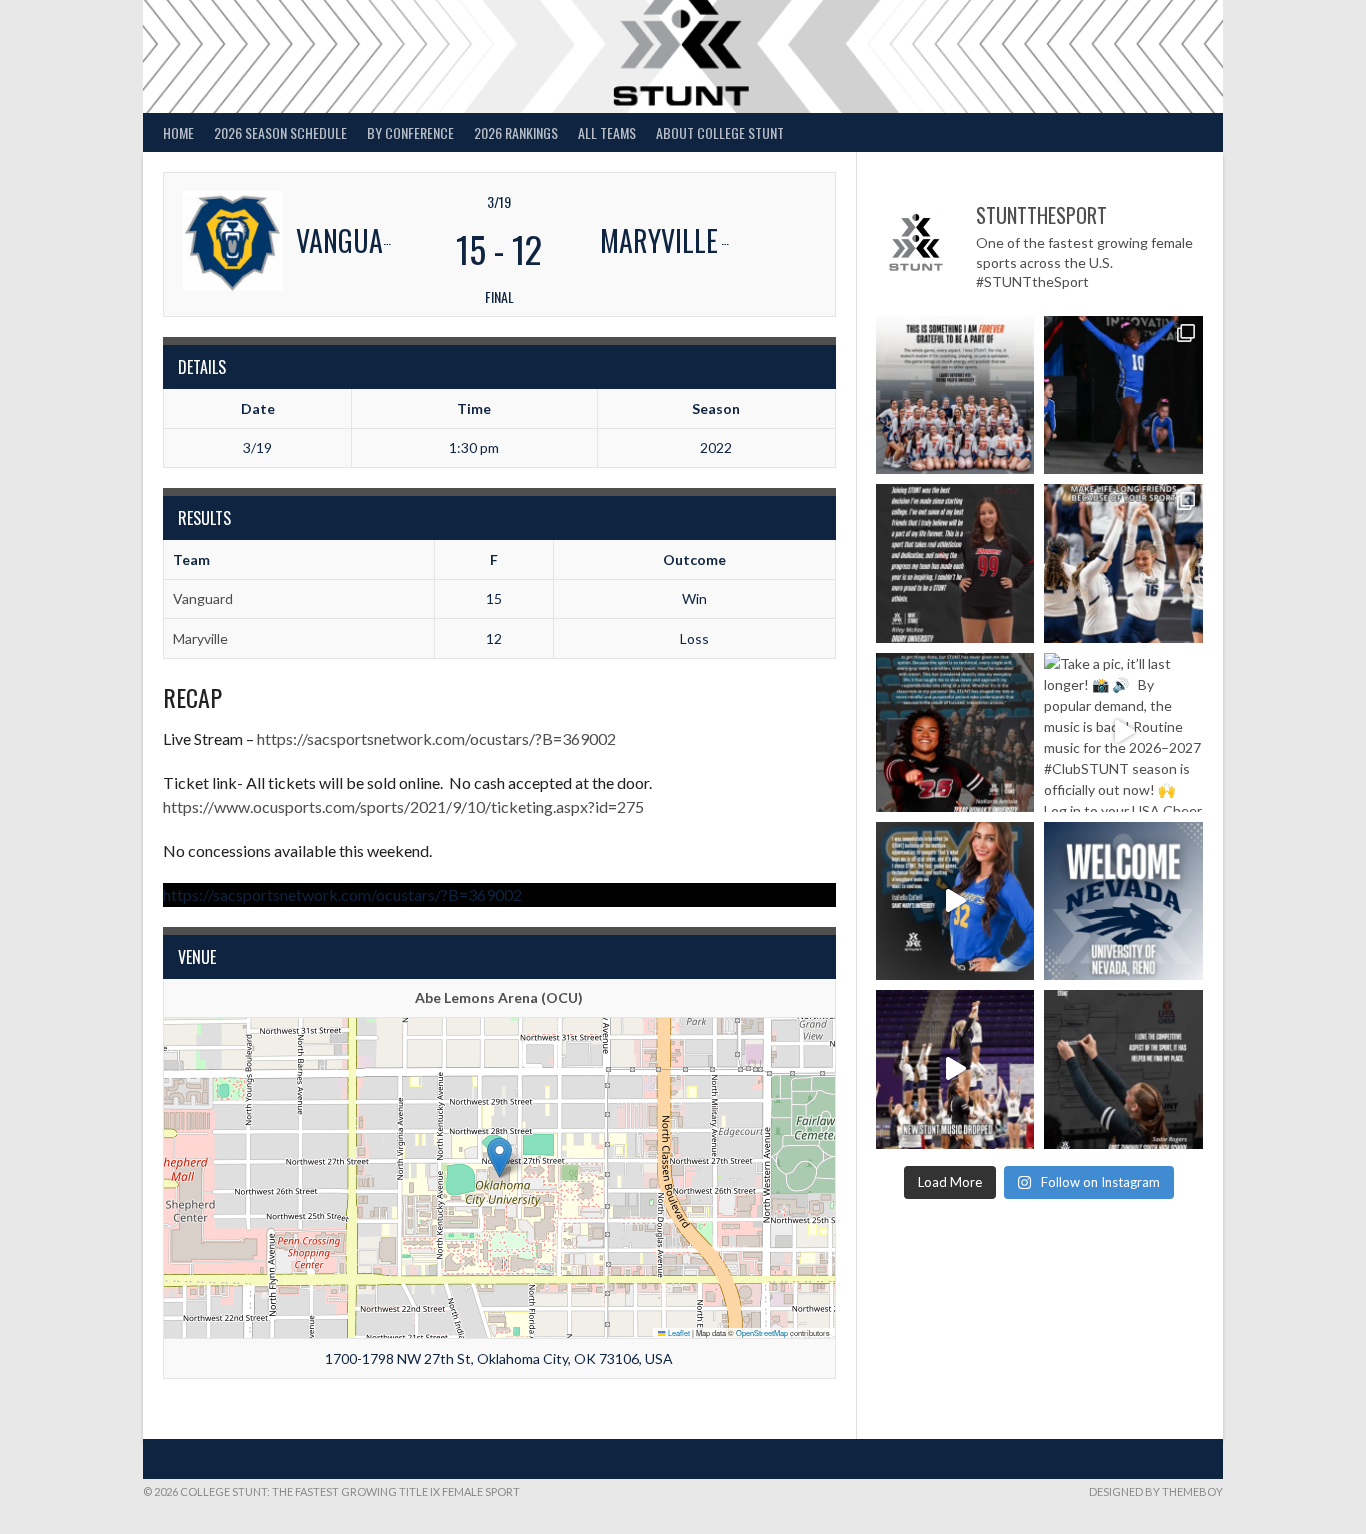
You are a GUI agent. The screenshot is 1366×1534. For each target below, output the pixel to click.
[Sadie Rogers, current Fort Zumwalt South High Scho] (1123, 1069)
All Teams (607, 132)
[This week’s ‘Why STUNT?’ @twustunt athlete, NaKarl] (955, 732)
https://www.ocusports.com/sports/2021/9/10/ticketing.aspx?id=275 (403, 806)
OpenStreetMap (762, 1332)
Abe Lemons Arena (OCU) (499, 997)
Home (178, 132)
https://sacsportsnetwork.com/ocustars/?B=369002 (436, 738)
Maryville (200, 638)
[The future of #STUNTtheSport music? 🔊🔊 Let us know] (955, 1069)
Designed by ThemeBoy (1156, 1491)
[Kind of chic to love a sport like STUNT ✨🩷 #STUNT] (1123, 563)
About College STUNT (720, 132)
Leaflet (678, 1332)
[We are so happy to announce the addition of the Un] (1123, 901)
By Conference (410, 132)
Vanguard (203, 598)
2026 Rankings (516, 132)
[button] (499, 1157)
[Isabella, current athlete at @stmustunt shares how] (955, 901)
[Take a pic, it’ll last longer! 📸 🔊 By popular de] (1123, 732)
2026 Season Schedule (280, 132)
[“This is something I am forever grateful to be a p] (955, 395)
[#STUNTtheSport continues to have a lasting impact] (955, 563)
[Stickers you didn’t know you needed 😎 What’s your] (1123, 395)
